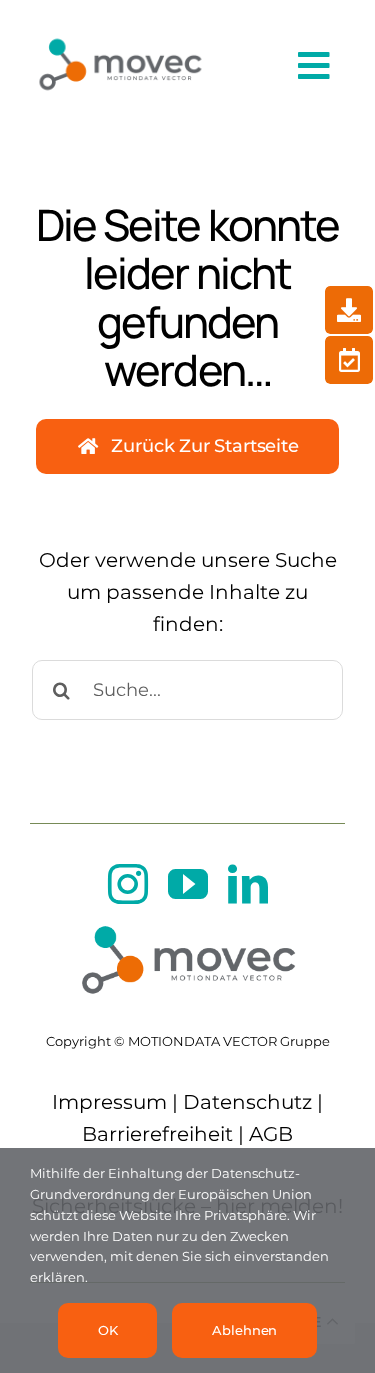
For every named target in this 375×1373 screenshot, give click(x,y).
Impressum (109, 1102)
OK (108, 1330)
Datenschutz (247, 1102)
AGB (271, 1134)
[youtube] (188, 884)
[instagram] (128, 884)
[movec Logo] (120, 32)
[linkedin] (248, 884)
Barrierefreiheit (157, 1134)
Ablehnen (244, 1330)
